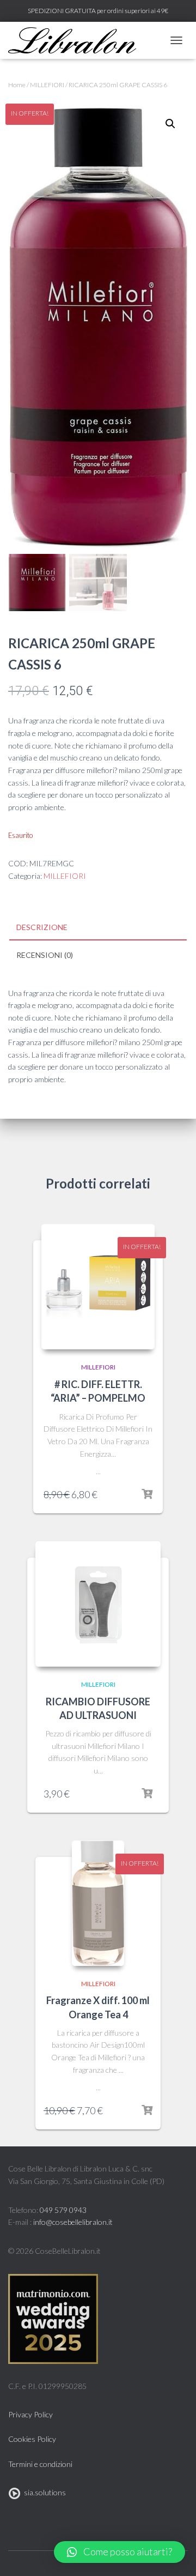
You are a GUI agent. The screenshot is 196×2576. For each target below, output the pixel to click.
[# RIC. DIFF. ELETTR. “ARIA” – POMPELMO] (98, 1287)
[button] (120, 2552)
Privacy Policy (30, 2414)
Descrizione (42, 927)
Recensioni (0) (45, 955)
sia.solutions (43, 2492)
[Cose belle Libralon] (76, 40)
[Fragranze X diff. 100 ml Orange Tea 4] (98, 1903)
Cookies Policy (32, 2439)
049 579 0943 (63, 2210)
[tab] (98, 928)
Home (17, 85)
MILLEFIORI (47, 85)
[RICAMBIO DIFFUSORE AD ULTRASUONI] (98, 1604)
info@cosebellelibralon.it (73, 2222)
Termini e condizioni (40, 2464)
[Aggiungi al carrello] (147, 1494)
